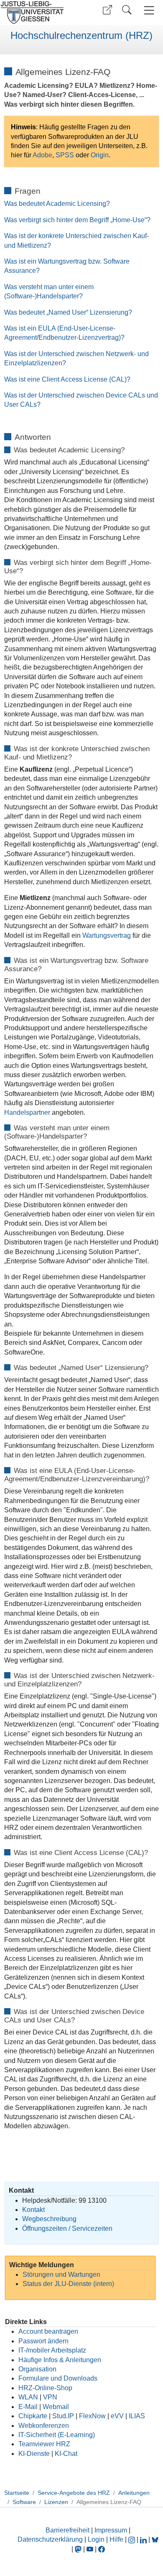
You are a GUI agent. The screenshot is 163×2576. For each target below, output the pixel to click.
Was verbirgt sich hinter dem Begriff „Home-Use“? (77, 220)
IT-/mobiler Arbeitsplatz (52, 2350)
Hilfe (116, 2539)
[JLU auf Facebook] (102, 2549)
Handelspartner (28, 1112)
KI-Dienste (34, 2454)
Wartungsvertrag (107, 935)
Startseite (17, 2493)
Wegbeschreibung (49, 2219)
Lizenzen (56, 2502)
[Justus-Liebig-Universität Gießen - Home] (40, 13)
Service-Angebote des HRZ (74, 2493)
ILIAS (137, 2416)
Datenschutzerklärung (50, 2539)
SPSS (66, 155)
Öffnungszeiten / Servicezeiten (67, 2228)
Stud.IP (63, 2416)
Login (97, 2539)
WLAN (28, 2397)
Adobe (42, 155)
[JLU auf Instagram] (132, 2539)
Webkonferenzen (44, 2426)
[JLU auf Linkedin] (144, 2539)
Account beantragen (48, 2331)
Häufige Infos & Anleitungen (60, 2360)
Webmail (56, 2407)
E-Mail (28, 2407)
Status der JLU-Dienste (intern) (68, 2284)
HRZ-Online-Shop (45, 2388)
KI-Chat (66, 2454)
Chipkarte (33, 2416)
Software (24, 2502)
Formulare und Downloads (58, 2378)
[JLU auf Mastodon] (79, 2549)
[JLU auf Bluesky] (155, 2539)
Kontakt (33, 2210)
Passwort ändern (43, 2341)
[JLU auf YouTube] (90, 2549)
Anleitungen (134, 2493)
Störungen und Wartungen (61, 2275)
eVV (117, 2416)
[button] (107, 10)
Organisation (37, 2369)
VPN (50, 2397)
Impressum (111, 2530)
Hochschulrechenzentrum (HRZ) (81, 36)
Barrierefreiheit (67, 2530)
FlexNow (92, 2416)
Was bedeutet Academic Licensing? (57, 204)
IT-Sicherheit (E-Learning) (57, 2435)
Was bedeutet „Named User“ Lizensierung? (68, 312)
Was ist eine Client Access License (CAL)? (67, 379)
